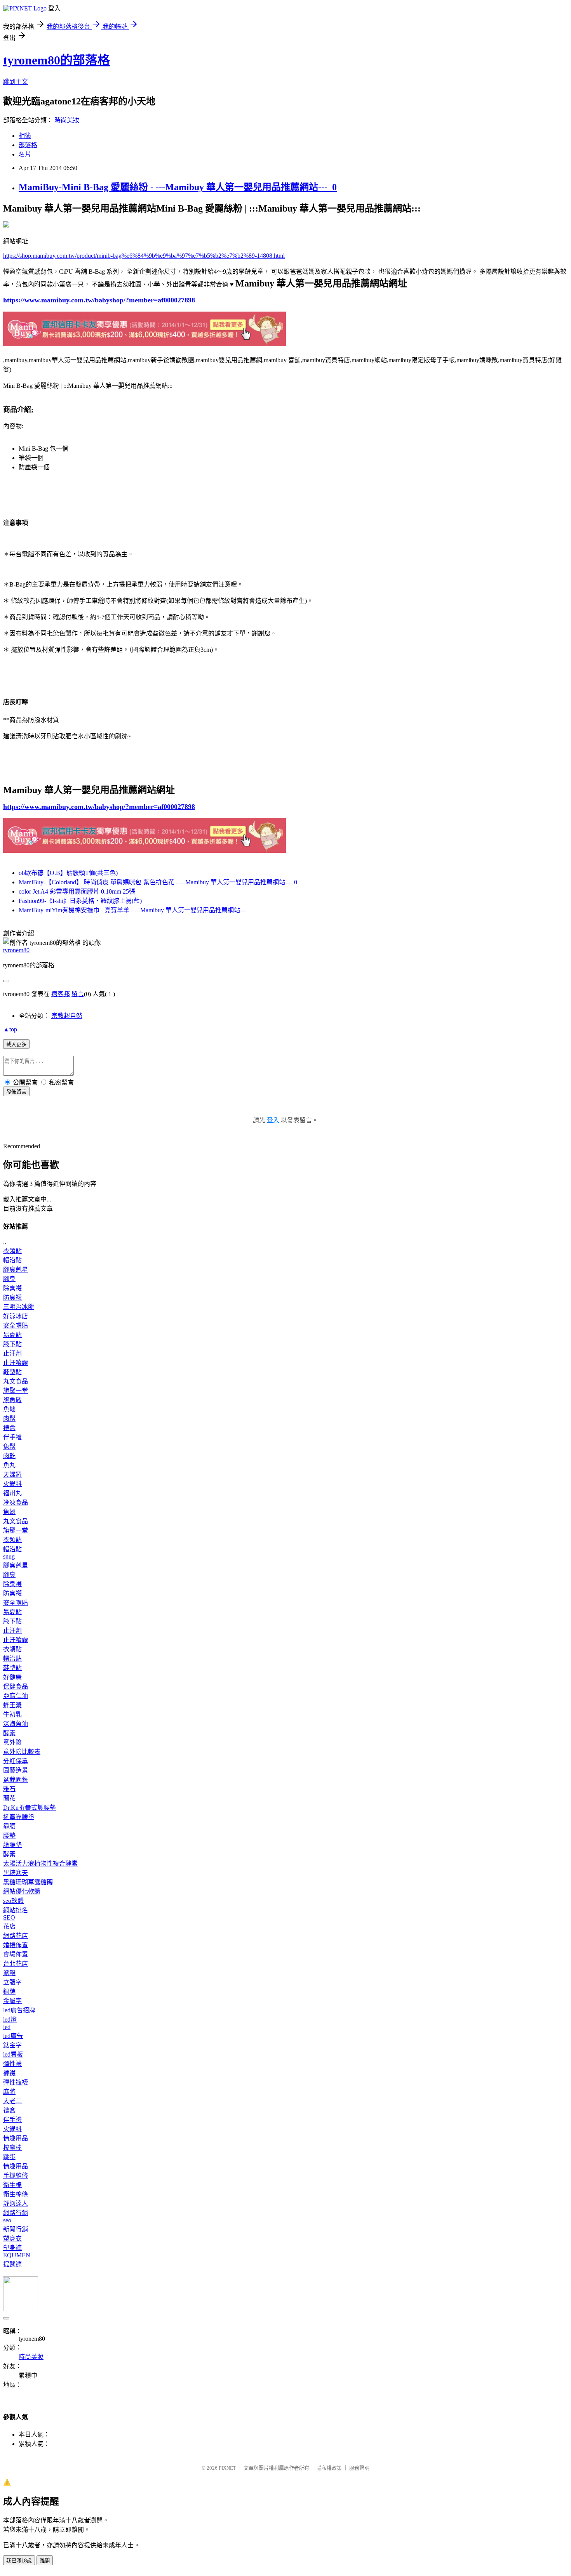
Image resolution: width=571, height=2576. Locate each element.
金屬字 (12, 2001)
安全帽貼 (16, 1325)
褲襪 (9, 2073)
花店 (9, 1926)
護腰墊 (12, 1845)
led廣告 (13, 2036)
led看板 (13, 2054)
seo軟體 (13, 1901)
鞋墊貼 (12, 1372)
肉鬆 (9, 1419)
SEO (9, 1917)
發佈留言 (16, 1092)
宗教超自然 (67, 1016)
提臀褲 (12, 2264)
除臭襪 (12, 1288)
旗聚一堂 (16, 1391)
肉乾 (9, 1456)
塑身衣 (12, 2238)
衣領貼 (12, 1251)
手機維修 (16, 2176)
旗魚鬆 (12, 1400)
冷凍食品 (16, 1502)
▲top (10, 1029)
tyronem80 (16, 950)
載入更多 (16, 1044)
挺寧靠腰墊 (19, 1817)
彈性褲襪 (16, 2082)
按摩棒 (12, 2148)
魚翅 (9, 1512)
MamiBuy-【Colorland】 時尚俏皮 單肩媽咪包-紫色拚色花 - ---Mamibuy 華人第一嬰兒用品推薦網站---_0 (158, 882)
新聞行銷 (16, 2229)
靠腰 (9, 1826)
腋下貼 (12, 1344)
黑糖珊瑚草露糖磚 (28, 1882)
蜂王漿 (12, 1705)
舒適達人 (16, 2204)
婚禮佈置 (16, 1945)
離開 (45, 2561)
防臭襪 (12, 1298)
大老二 (12, 2101)
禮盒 (9, 1428)
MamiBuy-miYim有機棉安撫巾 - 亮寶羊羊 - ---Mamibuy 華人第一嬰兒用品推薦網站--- (132, 910)
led (7, 2027)
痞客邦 (61, 994)
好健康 (12, 1677)
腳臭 (9, 1279)
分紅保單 (16, 1761)
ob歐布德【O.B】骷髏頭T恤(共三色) (68, 873)
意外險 (12, 1742)
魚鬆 (9, 1409)
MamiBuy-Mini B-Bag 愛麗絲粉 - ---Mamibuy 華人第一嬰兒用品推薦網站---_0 (178, 187)
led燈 (10, 2020)
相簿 (25, 136)
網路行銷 (16, 2213)
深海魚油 (16, 1724)
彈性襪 (12, 2064)
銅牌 (9, 1992)
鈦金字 (12, 2045)
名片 (25, 154)
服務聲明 (359, 2468)
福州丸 (12, 1493)
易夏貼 (12, 1335)
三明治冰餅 (19, 1307)
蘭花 (9, 1798)
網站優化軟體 (22, 1891)
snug (9, 1556)
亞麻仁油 (16, 1696)
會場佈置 (16, 1954)
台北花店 (16, 1964)
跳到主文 (16, 82)
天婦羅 (12, 1475)
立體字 (12, 1982)
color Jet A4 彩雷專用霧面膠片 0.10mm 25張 (77, 891)
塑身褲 (12, 2248)
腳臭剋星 (16, 1270)
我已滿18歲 (19, 2561)
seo (7, 2220)
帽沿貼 (12, 1260)
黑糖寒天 (16, 1873)
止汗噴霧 (16, 1363)
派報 (9, 1973)
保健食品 (16, 1686)
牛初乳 (12, 1714)
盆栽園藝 (16, 1780)
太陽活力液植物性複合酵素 (40, 1863)
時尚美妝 (67, 120)
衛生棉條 (16, 2194)
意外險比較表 (22, 1752)
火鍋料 (12, 1484)
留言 (78, 994)
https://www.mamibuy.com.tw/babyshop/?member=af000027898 (99, 300)
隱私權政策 (329, 2468)
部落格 (28, 145)
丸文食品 (16, 1381)
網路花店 (16, 1936)
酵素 (9, 1733)
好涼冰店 (16, 1316)
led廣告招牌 (19, 2010)
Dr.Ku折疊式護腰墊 (30, 1808)
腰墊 (9, 1836)
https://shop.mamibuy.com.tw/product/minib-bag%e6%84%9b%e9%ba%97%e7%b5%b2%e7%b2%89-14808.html (144, 256)
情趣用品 (16, 2138)
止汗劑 (12, 1353)
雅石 (9, 1789)
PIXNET (227, 2468)
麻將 (9, 2092)
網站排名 (16, 1910)
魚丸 (9, 1465)
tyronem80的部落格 (57, 60)
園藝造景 (16, 1770)
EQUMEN (17, 2255)
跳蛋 (9, 2157)
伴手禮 (12, 1437)
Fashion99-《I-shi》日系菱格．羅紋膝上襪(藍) (80, 901)
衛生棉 (12, 2185)
